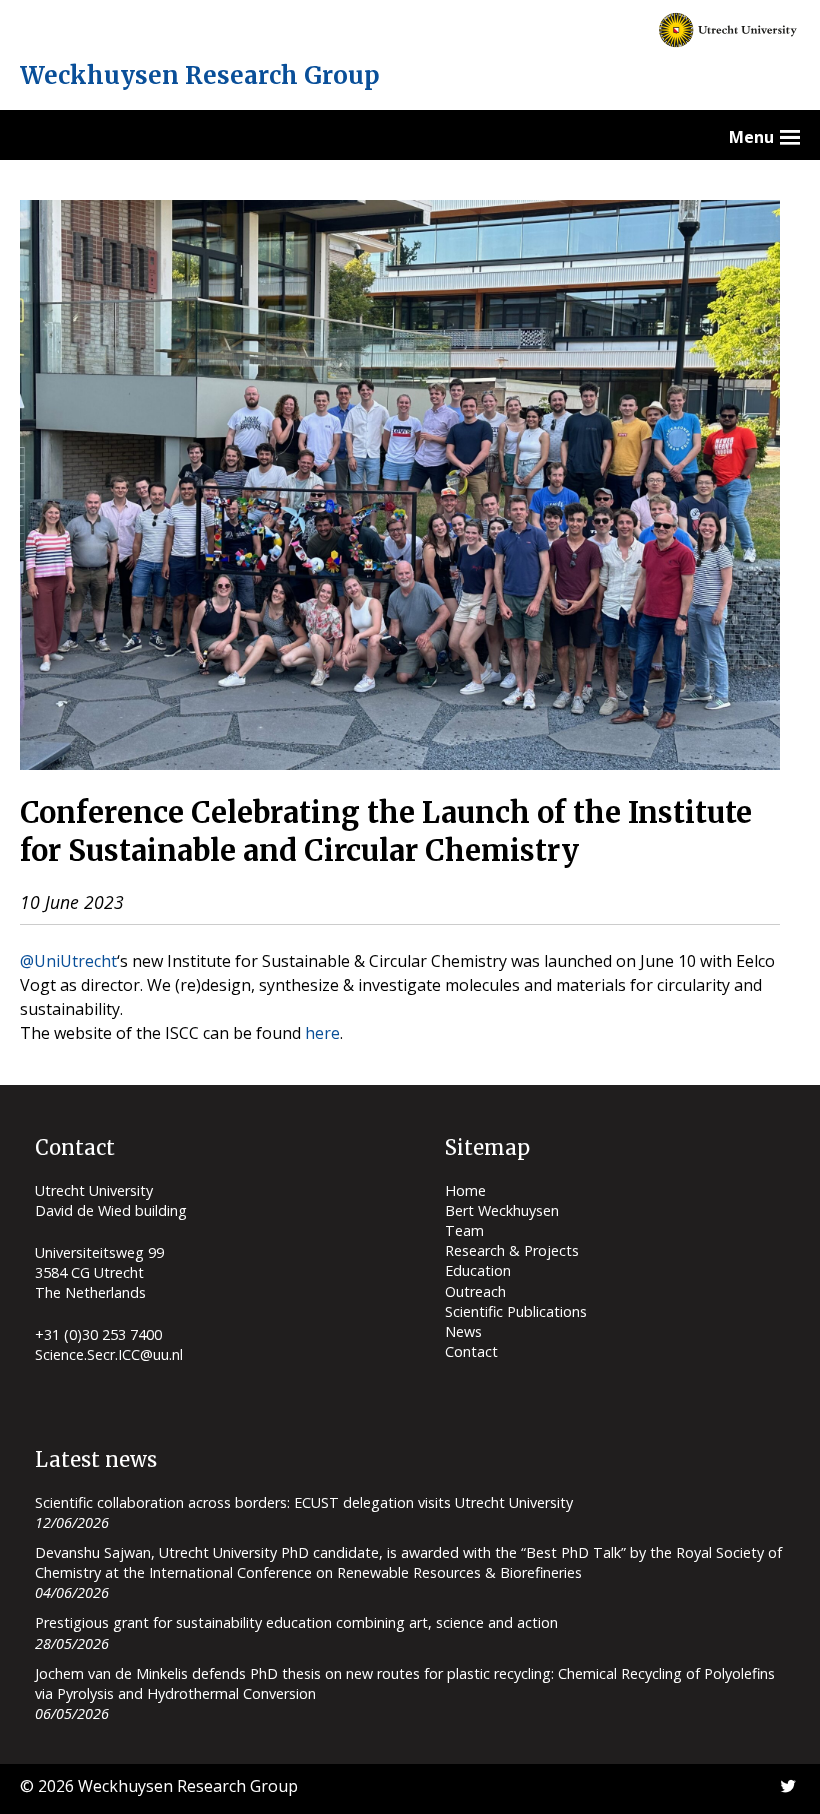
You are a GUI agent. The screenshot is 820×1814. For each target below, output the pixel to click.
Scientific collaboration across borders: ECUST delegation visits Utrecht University (304, 1502)
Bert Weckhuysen (502, 1210)
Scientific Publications (516, 1311)
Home (465, 1190)
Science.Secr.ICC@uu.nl (109, 1354)
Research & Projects (512, 1250)
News (463, 1331)
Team (464, 1230)
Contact (471, 1351)
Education (478, 1270)
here (322, 1033)
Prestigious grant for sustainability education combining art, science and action (296, 1622)
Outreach (475, 1291)
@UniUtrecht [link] (68, 961)
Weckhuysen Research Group (200, 75)
